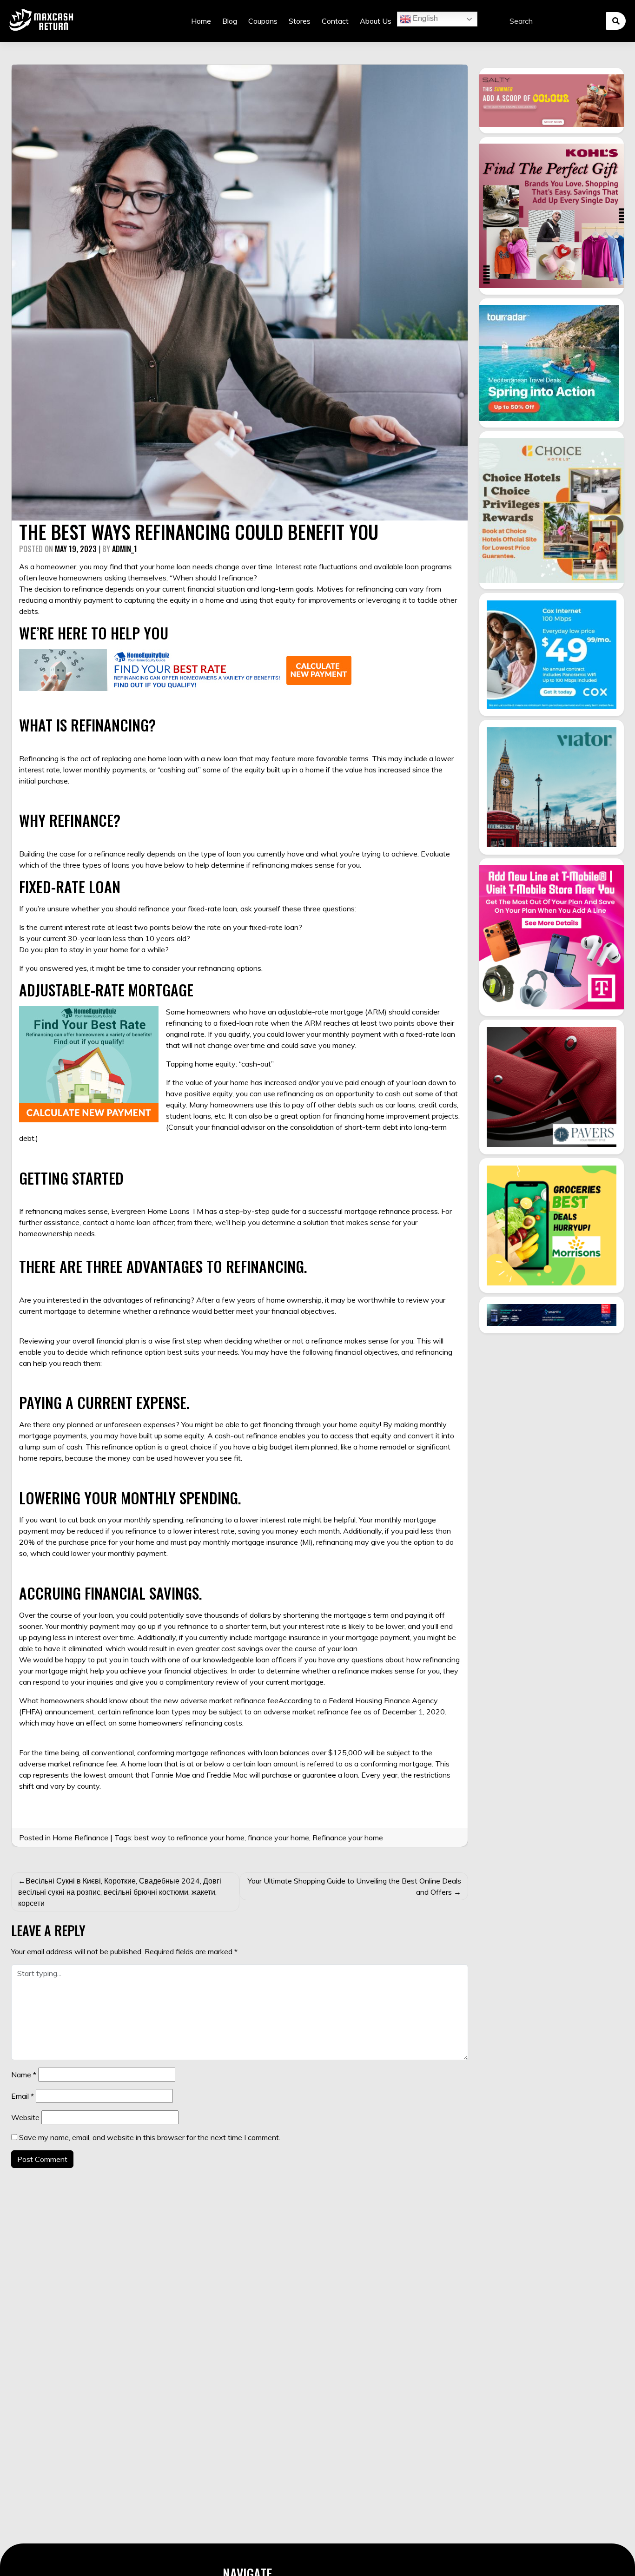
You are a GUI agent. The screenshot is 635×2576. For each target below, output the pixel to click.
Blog (230, 21)
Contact (335, 21)
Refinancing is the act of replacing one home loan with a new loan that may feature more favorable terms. (195, 758)
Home (201, 21)
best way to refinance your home (189, 1838)
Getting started (71, 1178)
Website (25, 2117)
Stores (300, 21)
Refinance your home (348, 1838)
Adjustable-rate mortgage (106, 990)
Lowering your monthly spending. (130, 1498)
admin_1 (125, 549)
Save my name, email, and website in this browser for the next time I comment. (150, 2137)
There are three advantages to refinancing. (163, 1266)
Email (23, 2096)
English (424, 18)
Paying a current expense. (104, 1402)
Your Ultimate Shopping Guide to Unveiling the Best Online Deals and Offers (354, 1886)
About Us (376, 21)
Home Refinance (80, 1838)
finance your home (278, 1838)
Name (24, 2075)
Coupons (263, 21)
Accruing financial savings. (111, 1593)
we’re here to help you (94, 633)
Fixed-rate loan (70, 886)
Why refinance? (70, 820)
